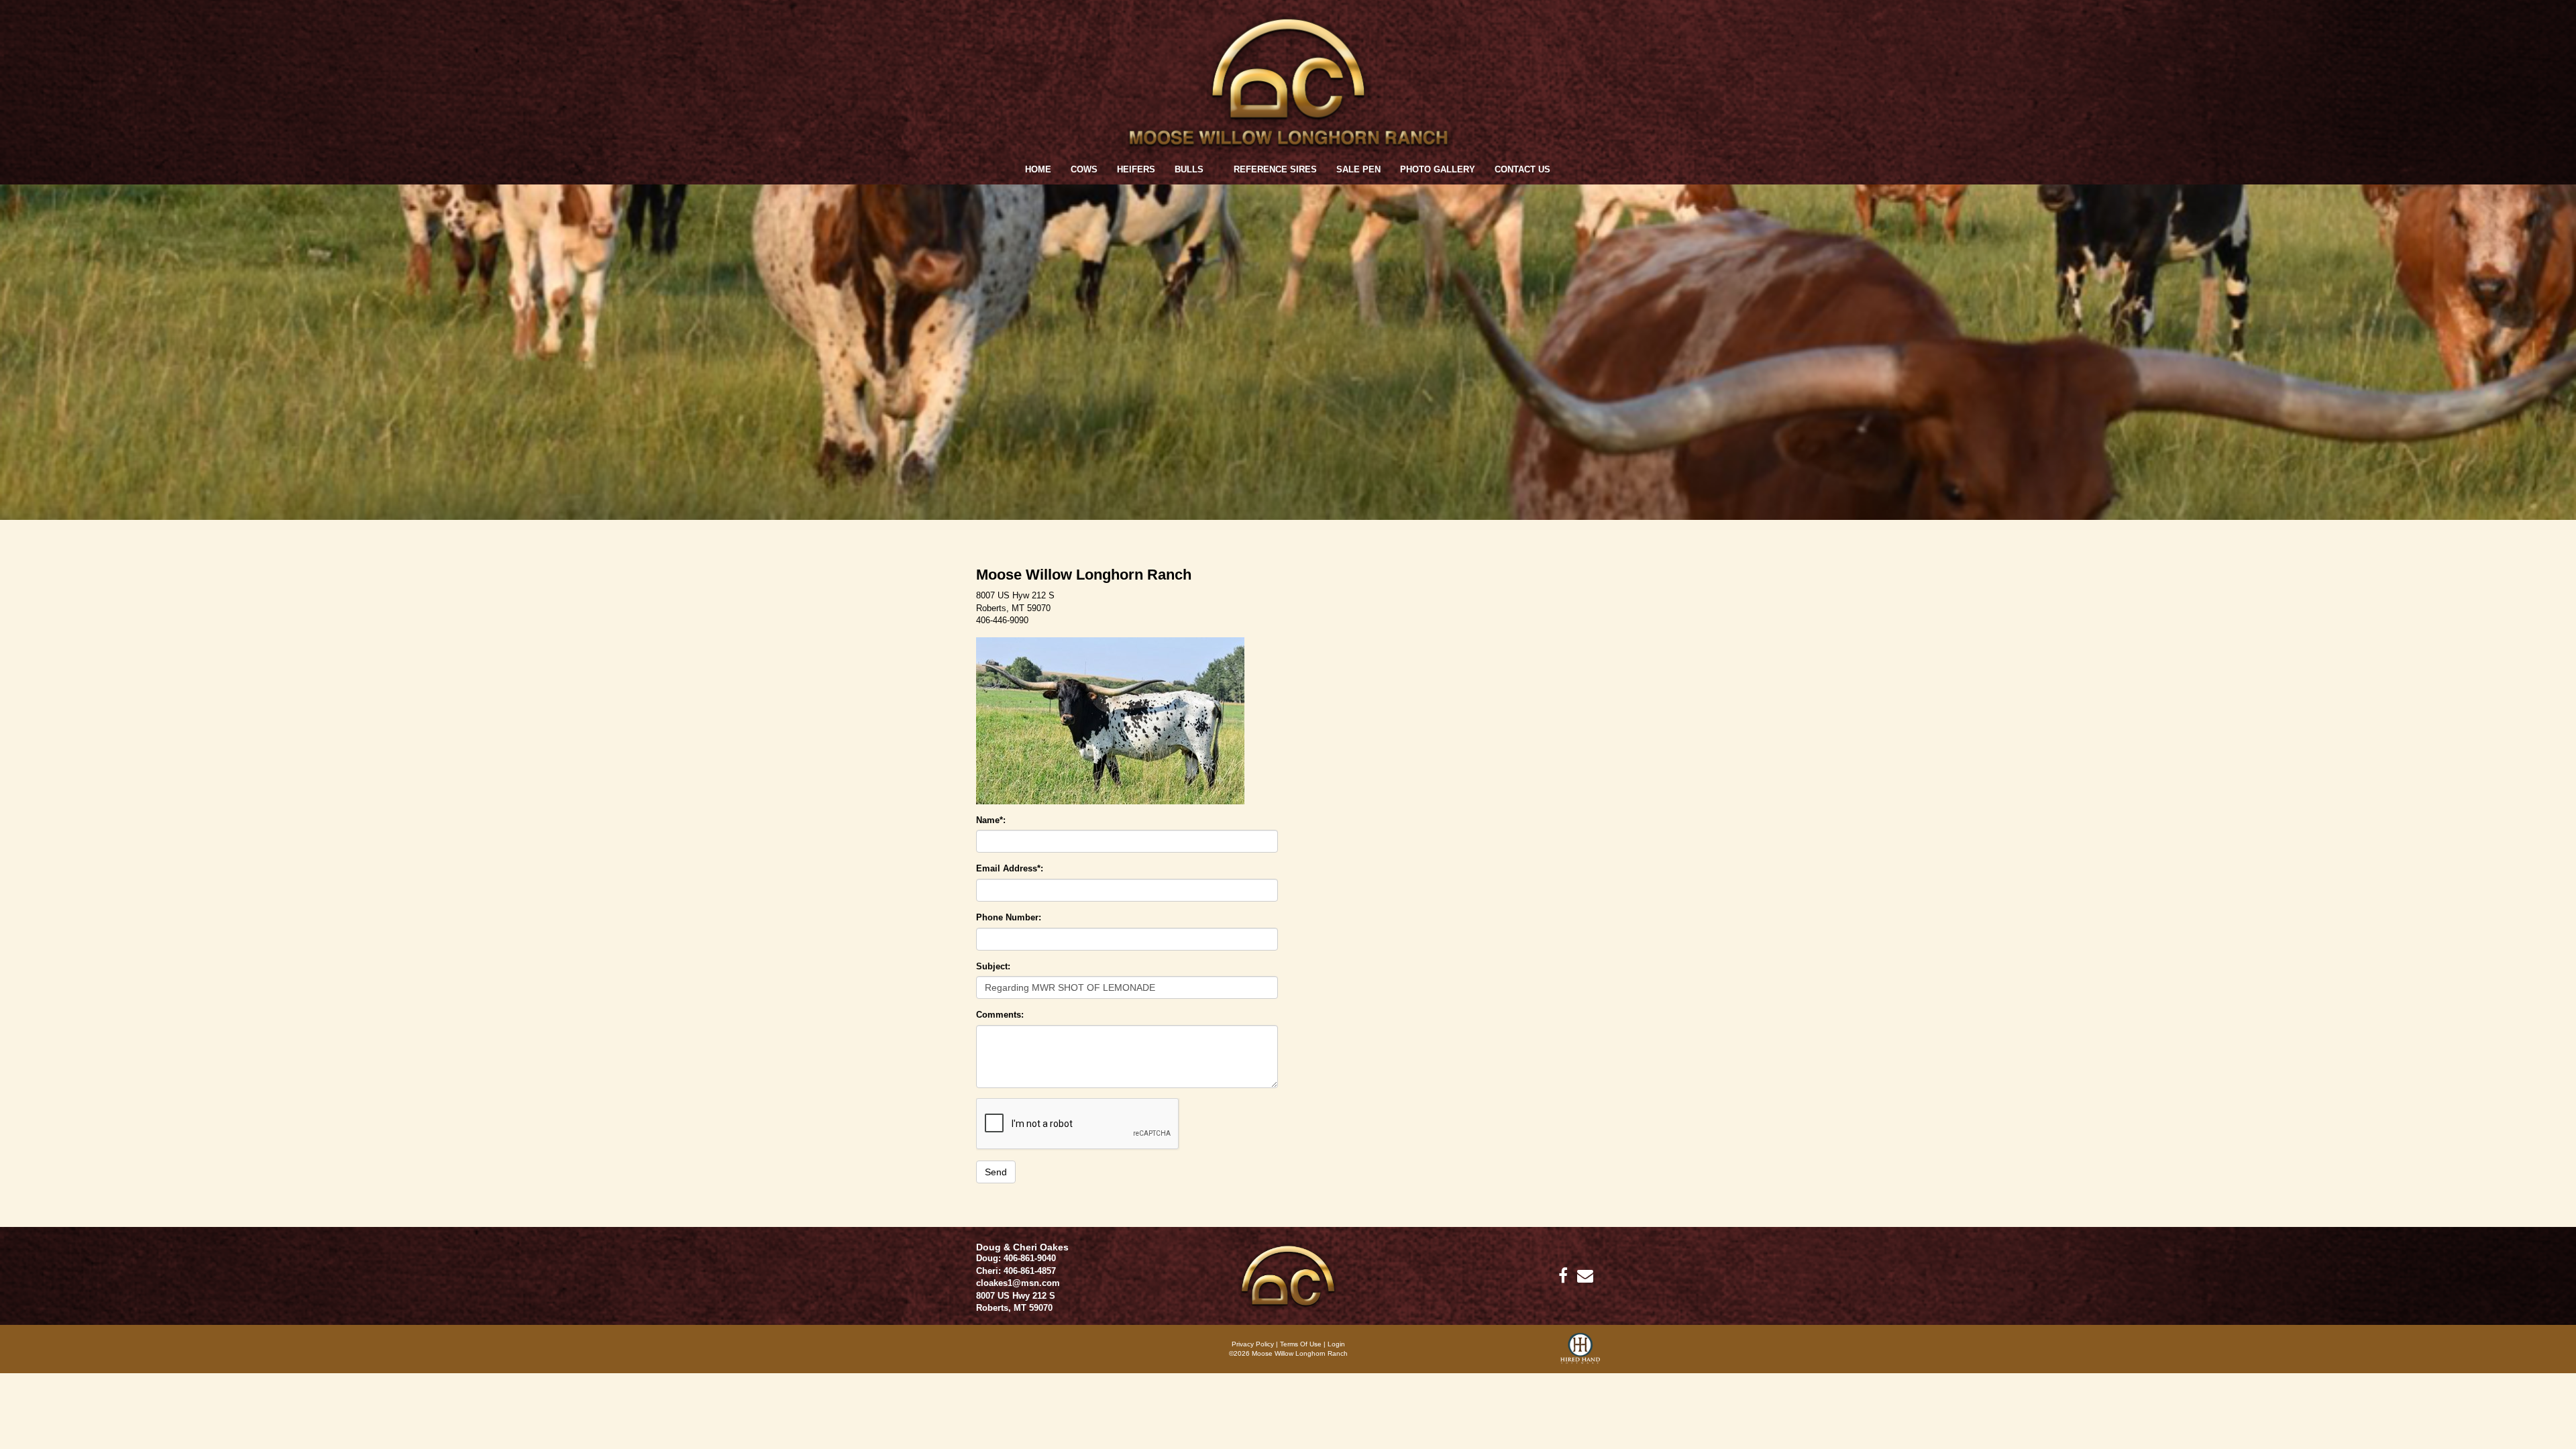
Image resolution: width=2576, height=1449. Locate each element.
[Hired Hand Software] (1580, 1353)
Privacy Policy (1253, 1344)
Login (1336, 1344)
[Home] (1288, 1275)
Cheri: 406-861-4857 (1016, 1271)
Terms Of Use (1301, 1344)
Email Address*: (1010, 868)
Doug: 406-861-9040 (1016, 1258)
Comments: (1000, 1015)
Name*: (991, 820)
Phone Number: (1009, 917)
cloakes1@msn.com (1018, 1283)
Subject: (993, 966)
